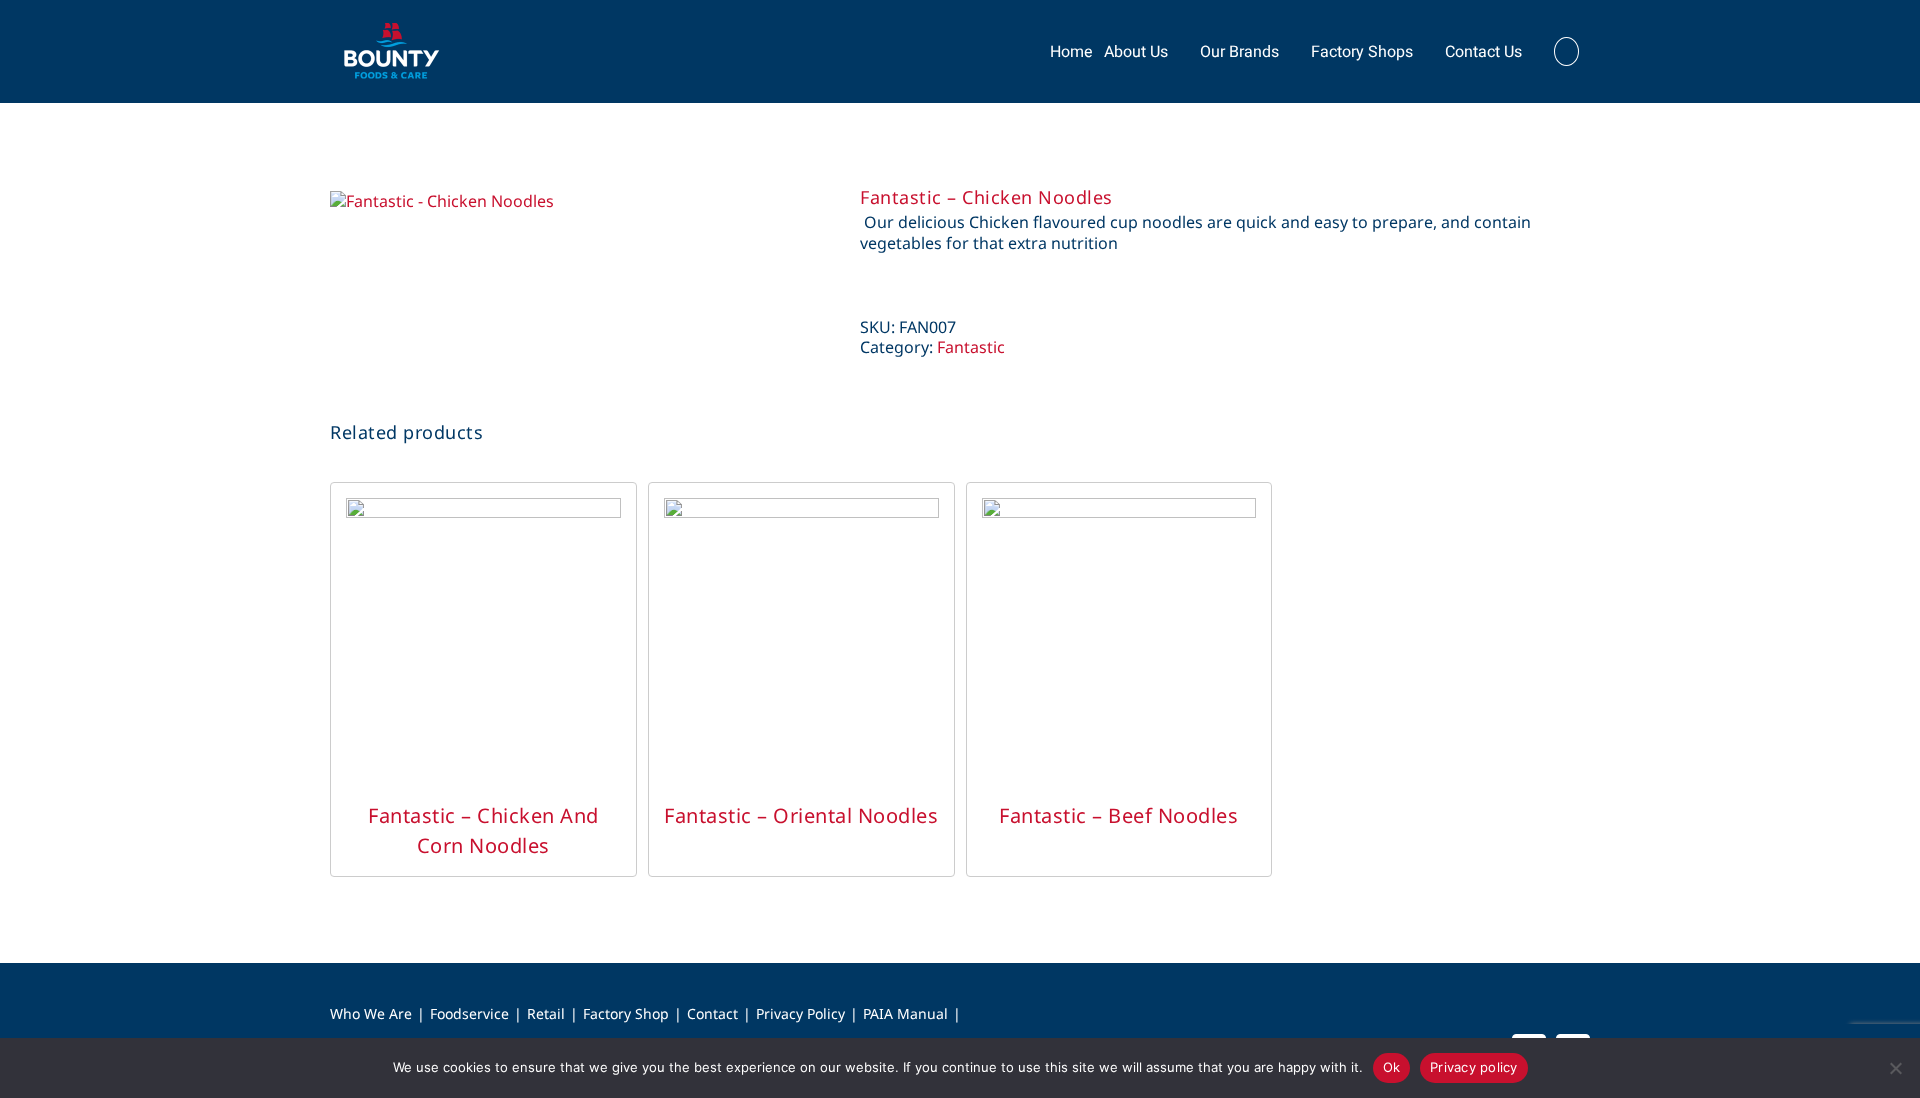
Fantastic (971, 347)
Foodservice (469, 1014)
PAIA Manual (905, 1014)
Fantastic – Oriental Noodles (801, 815)
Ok (1392, 1067)
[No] (1895, 1068)
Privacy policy (1474, 1067)
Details (483, 654)
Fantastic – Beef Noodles (1118, 815)
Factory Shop (626, 1014)
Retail (546, 1014)
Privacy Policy (800, 1014)
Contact (712, 1014)
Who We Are (371, 1014)
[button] (1566, 51)
